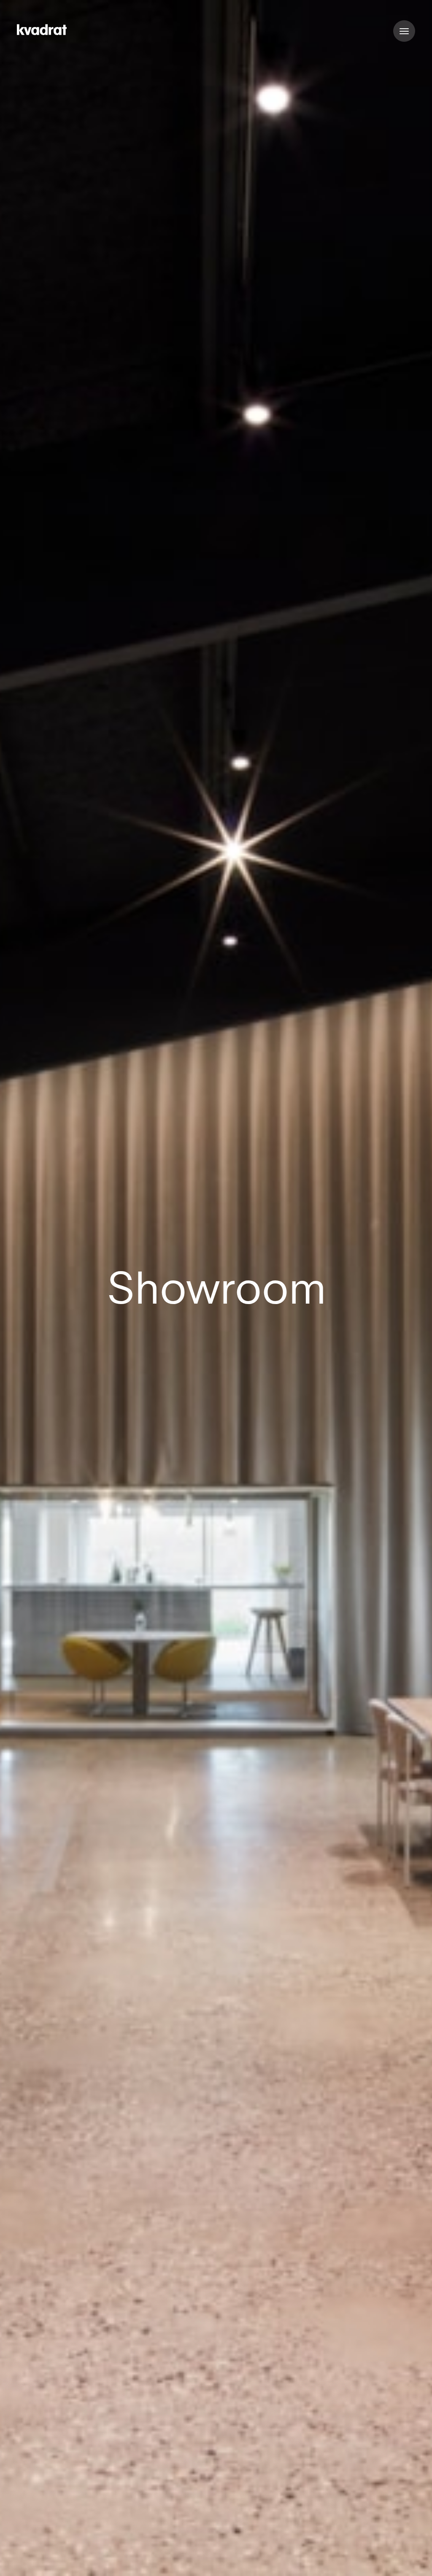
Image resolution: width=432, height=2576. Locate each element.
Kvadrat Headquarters (67, 2560)
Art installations (335, 2560)
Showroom (273, 2560)
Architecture (176, 2560)
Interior (226, 2560)
